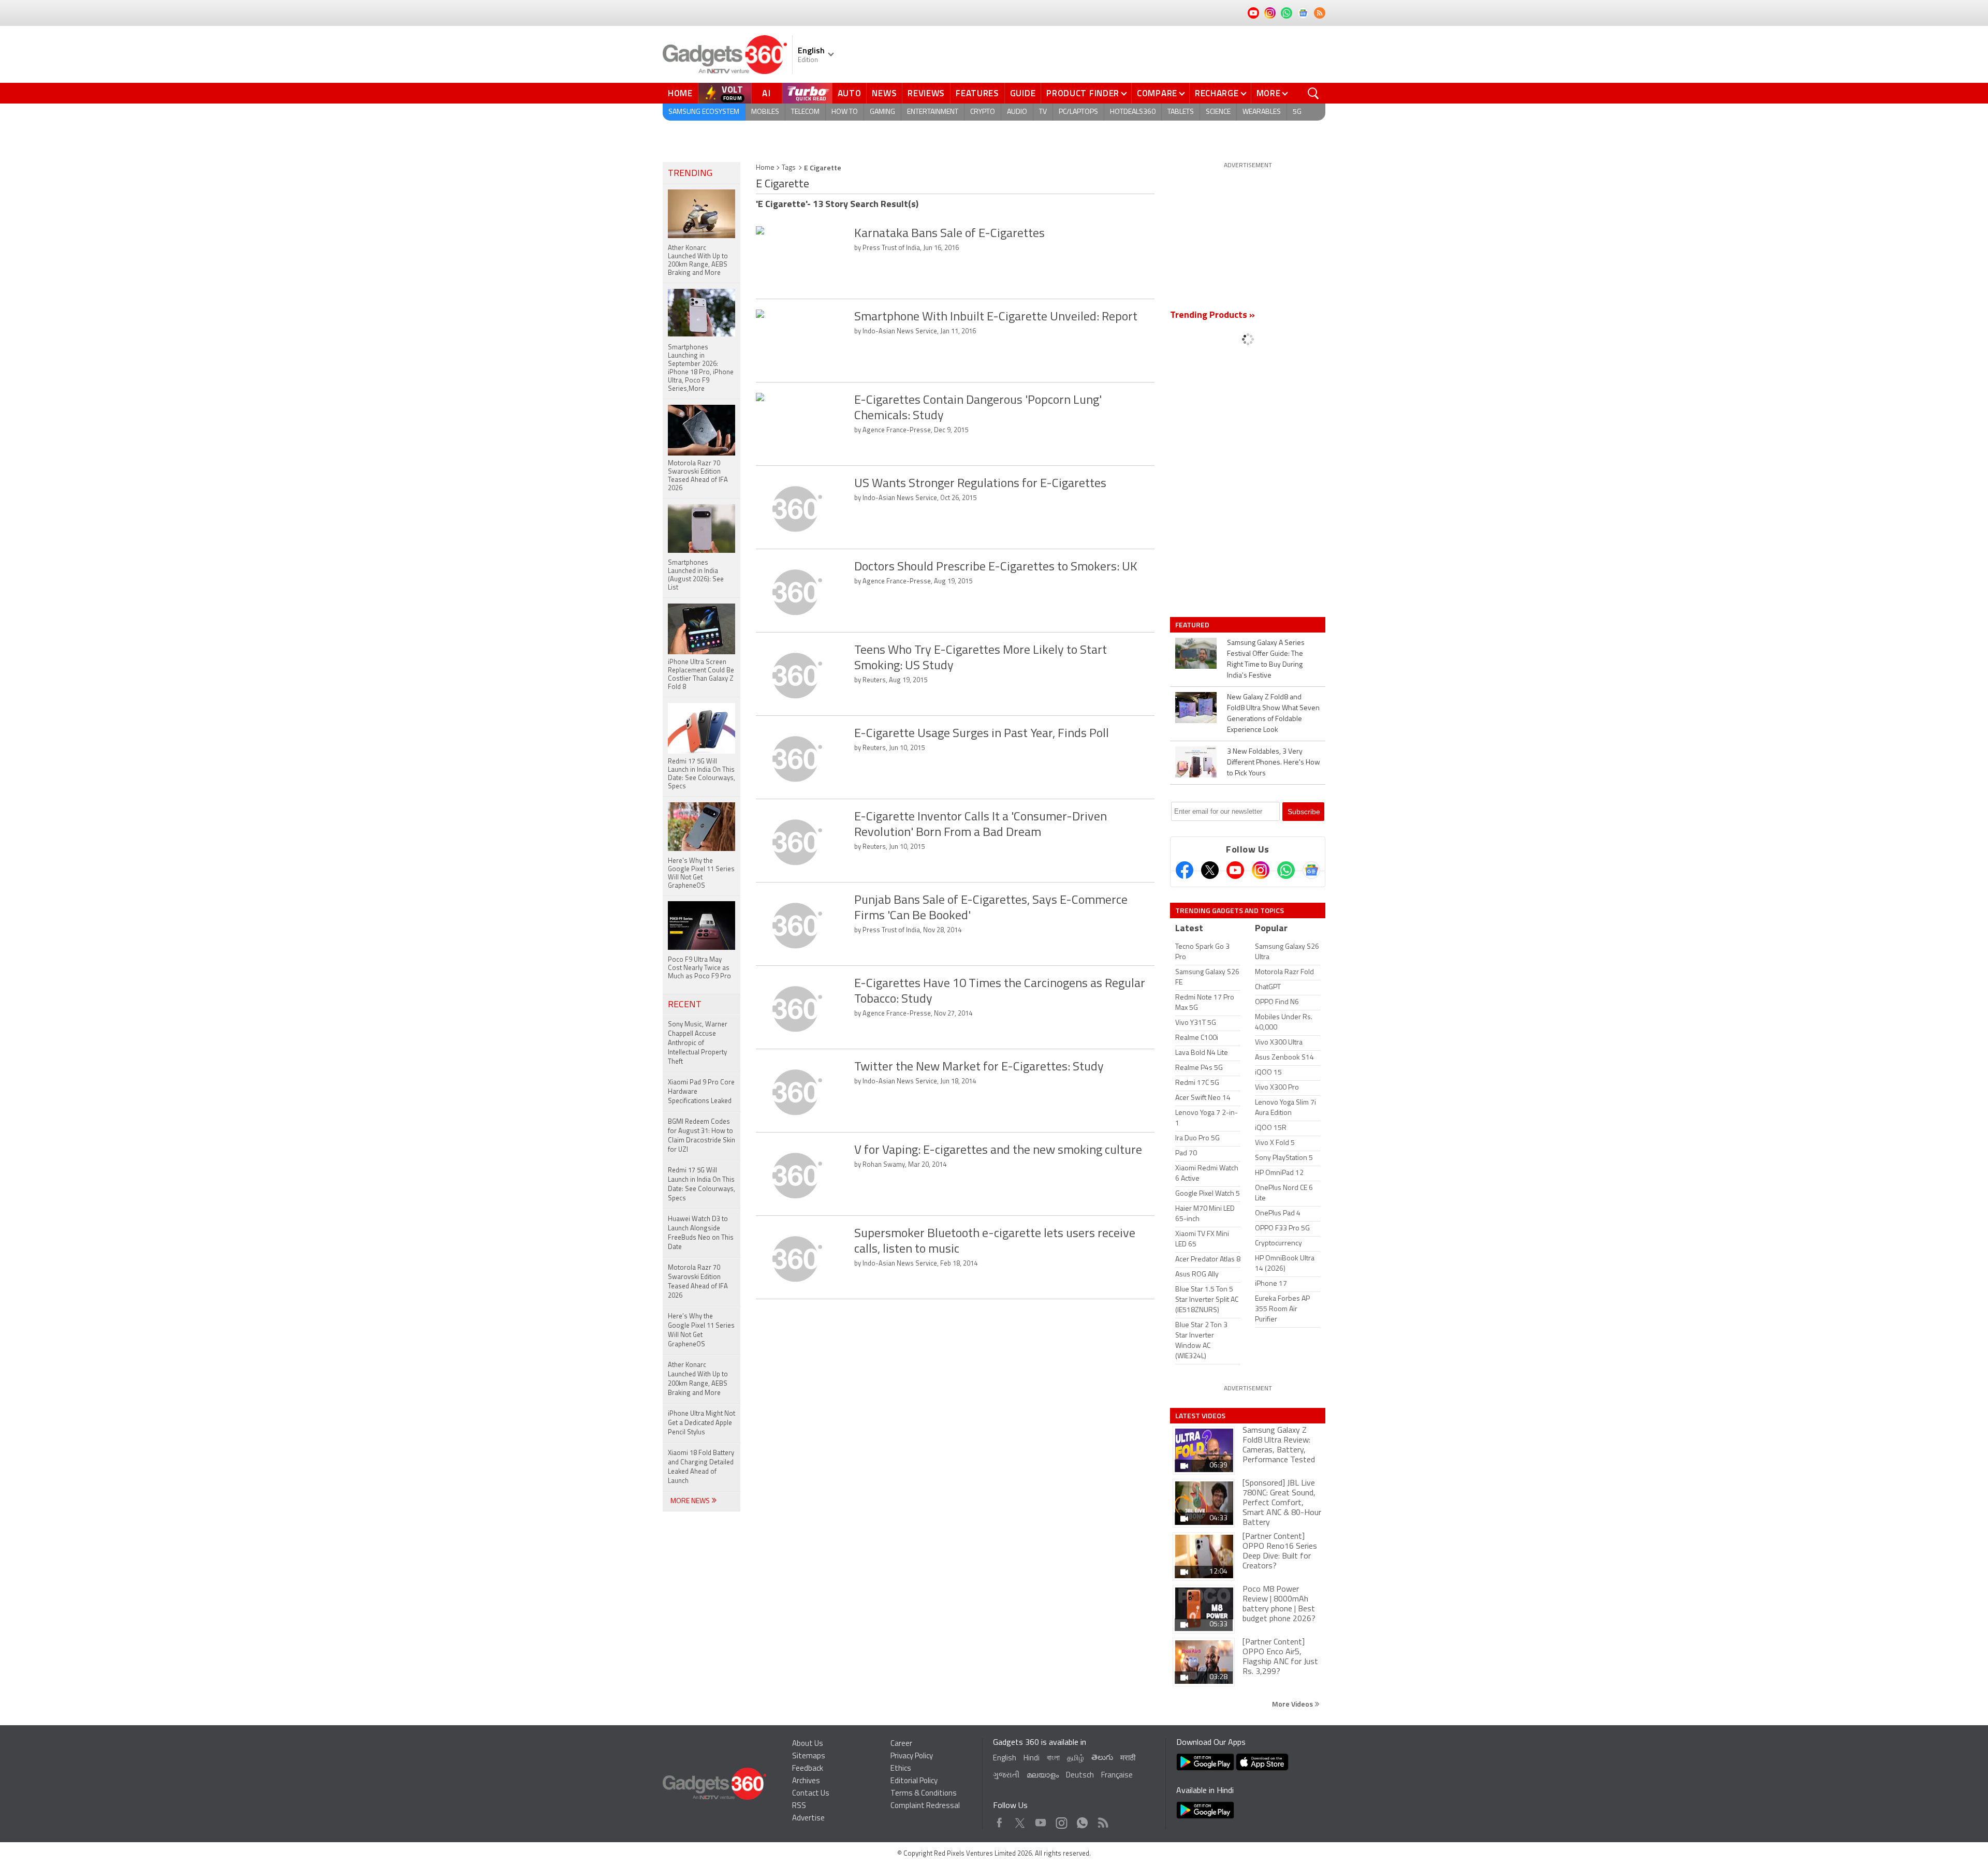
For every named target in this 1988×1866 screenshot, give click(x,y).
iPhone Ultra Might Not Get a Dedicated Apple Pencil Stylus (701, 1423)
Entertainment (933, 112)
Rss (1102, 1820)
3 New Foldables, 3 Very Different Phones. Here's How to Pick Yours (1274, 763)
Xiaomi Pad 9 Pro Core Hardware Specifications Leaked (701, 1092)
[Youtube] (1235, 870)
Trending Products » (1212, 316)
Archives (806, 1781)
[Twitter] (1210, 870)
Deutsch (1080, 1776)
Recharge (1217, 93)
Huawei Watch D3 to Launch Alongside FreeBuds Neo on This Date (701, 1233)
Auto (850, 93)
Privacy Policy (912, 1757)
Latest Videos (1200, 1416)
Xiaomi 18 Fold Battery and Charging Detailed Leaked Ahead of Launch (701, 1467)
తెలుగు (1102, 1758)
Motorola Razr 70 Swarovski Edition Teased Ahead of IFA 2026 (698, 1282)
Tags (789, 168)
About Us (808, 1744)
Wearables (1262, 112)
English (1005, 1759)
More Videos (1293, 1704)
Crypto (983, 112)
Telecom (805, 112)
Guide (1023, 93)
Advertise (808, 1819)
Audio (1017, 112)
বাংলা (1053, 1759)
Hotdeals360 (1133, 112)
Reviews (926, 93)
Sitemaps (809, 1757)
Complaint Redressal (925, 1806)
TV (1043, 112)
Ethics (901, 1769)
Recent (685, 1005)
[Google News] (1311, 870)
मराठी (1128, 1759)
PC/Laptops (1078, 112)
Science (1218, 112)
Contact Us (811, 1794)
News (884, 93)
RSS (799, 1806)
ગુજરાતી (1006, 1776)
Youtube (1041, 1820)
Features (977, 93)
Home (680, 93)
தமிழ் (1076, 1759)
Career (901, 1744)
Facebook (999, 1820)
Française (1117, 1776)
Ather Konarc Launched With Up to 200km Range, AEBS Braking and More (698, 1379)
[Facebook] (1185, 870)
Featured (1193, 625)
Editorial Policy (914, 1781)
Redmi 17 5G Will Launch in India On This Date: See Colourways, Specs (701, 1185)
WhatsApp (1082, 1820)
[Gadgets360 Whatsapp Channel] (1286, 870)
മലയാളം (1043, 1776)
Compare (1157, 93)
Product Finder (1083, 93)
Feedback (808, 1769)
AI (767, 93)
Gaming (882, 112)
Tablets (1181, 112)
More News (691, 1501)
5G (1297, 112)
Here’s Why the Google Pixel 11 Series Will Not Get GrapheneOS (701, 1331)
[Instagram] (1261, 870)
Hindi (1032, 1759)
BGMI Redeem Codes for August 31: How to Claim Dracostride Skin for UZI (701, 1136)
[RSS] (1320, 13)
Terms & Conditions (924, 1794)
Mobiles (765, 112)
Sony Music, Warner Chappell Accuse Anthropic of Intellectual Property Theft (698, 1043)
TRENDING (690, 174)
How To (845, 112)
